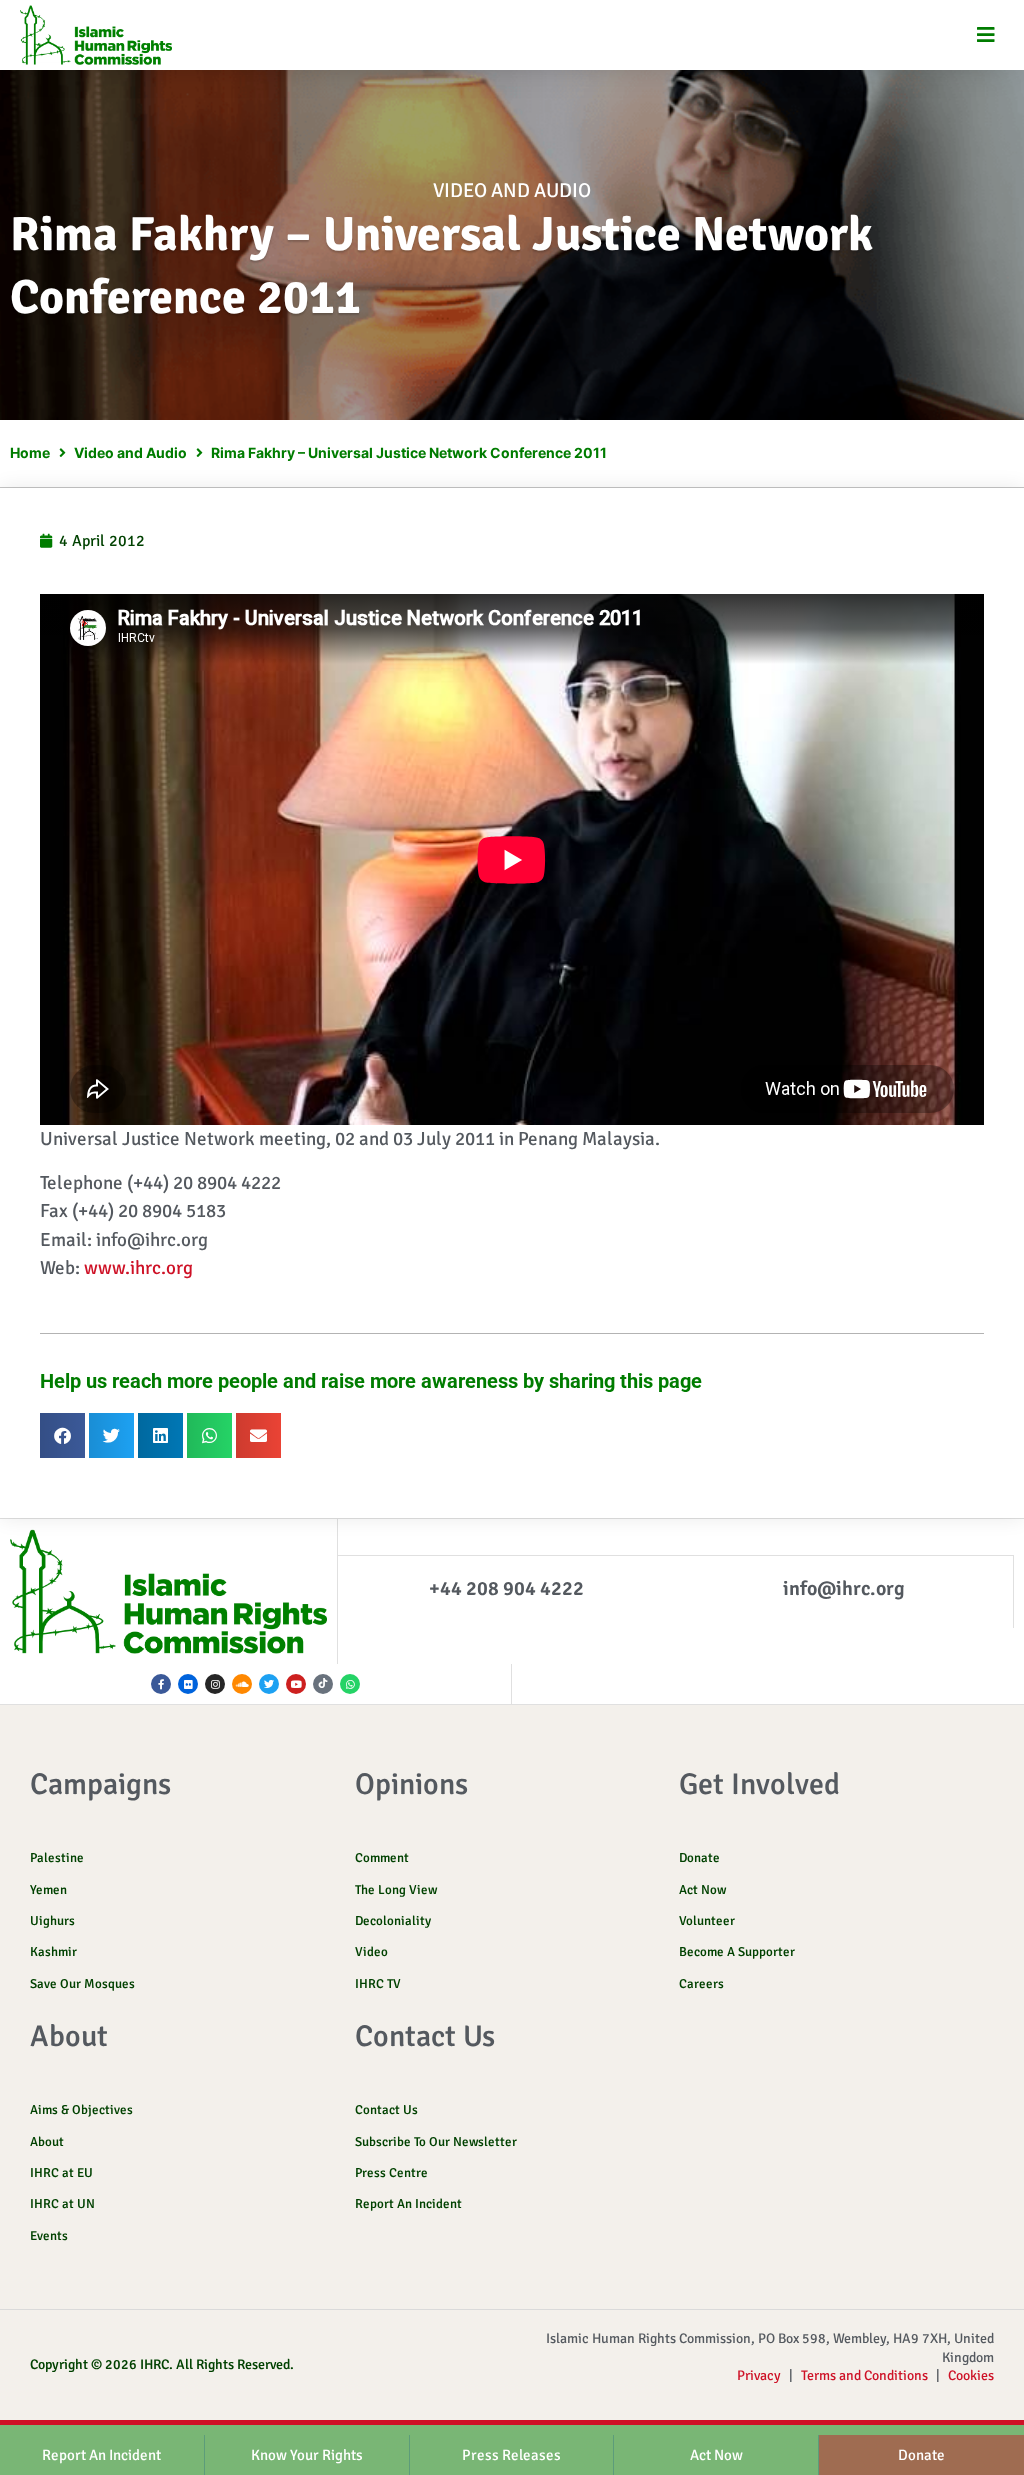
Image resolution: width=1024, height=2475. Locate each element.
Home (30, 452)
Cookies (971, 2375)
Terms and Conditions (864, 2375)
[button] (986, 35)
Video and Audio (512, 190)
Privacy (759, 2375)
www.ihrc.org (138, 1268)
